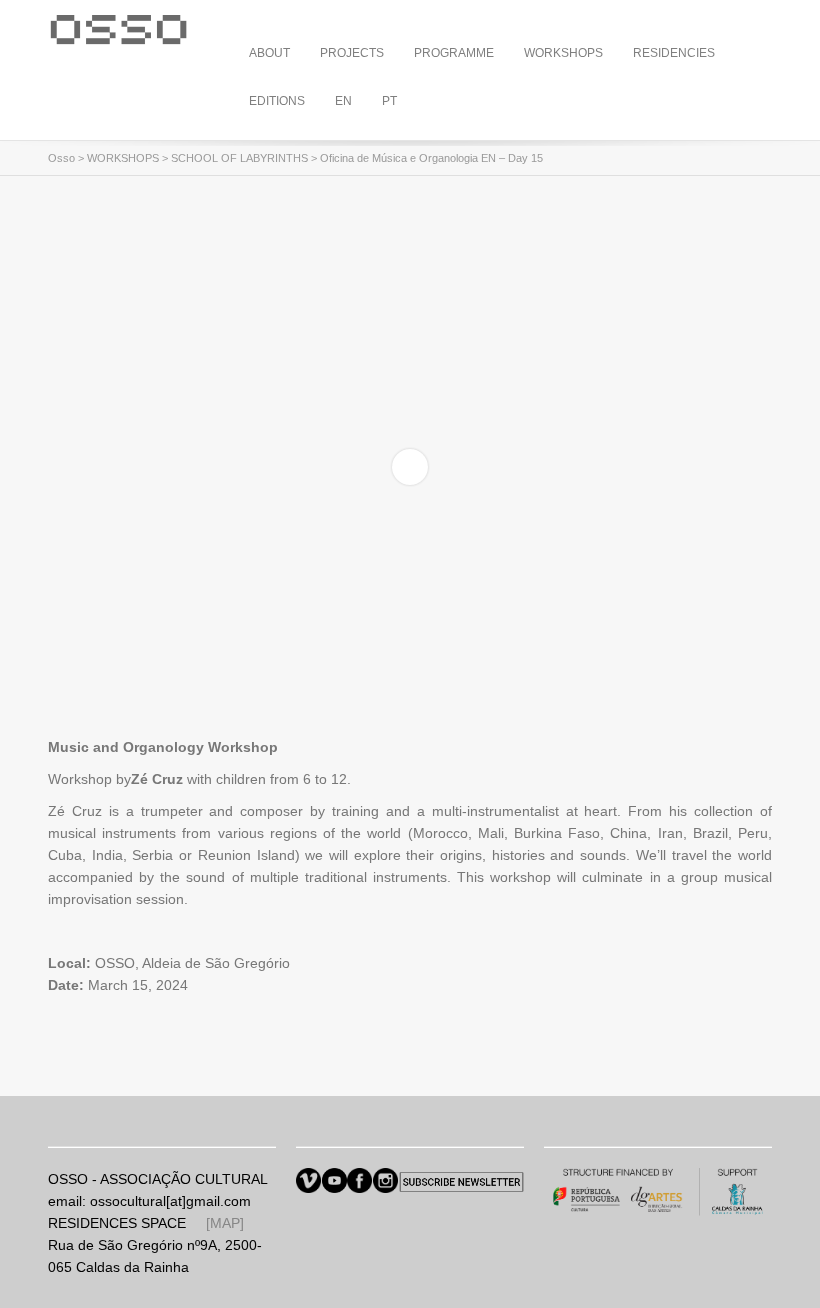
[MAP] (225, 1223)
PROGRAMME (454, 53)
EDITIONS (277, 101)
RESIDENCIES (674, 53)
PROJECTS (352, 53)
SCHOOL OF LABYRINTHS (239, 158)
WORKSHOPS (563, 53)
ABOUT (269, 53)
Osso (61, 158)
